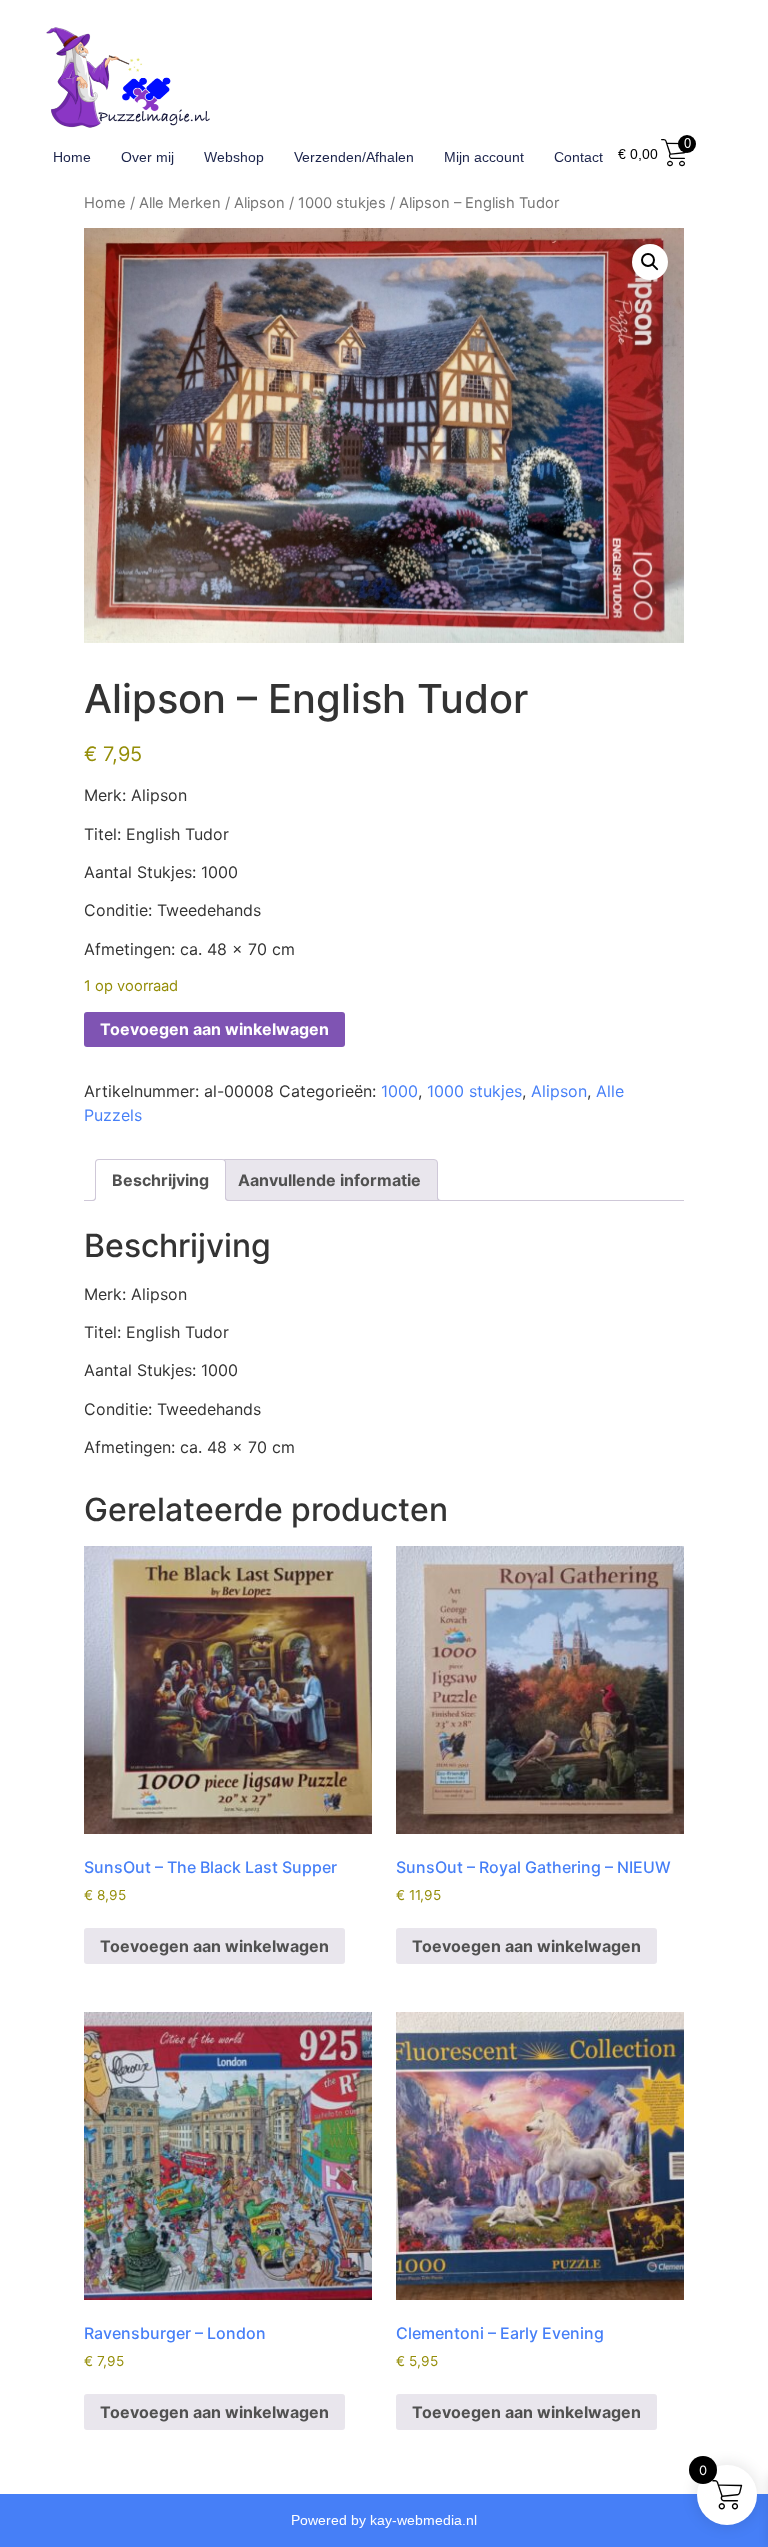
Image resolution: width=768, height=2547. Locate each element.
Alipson (259, 203)
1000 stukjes (342, 203)
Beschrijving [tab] (160, 1180)
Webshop (234, 157)
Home (72, 157)
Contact (578, 157)
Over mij (147, 157)
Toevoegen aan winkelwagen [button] (214, 1946)
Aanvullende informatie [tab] (329, 1180)
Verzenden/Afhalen (354, 157)
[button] (650, 262)
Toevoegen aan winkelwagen (214, 1029)
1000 (399, 1091)
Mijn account (484, 157)
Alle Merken (180, 203)
